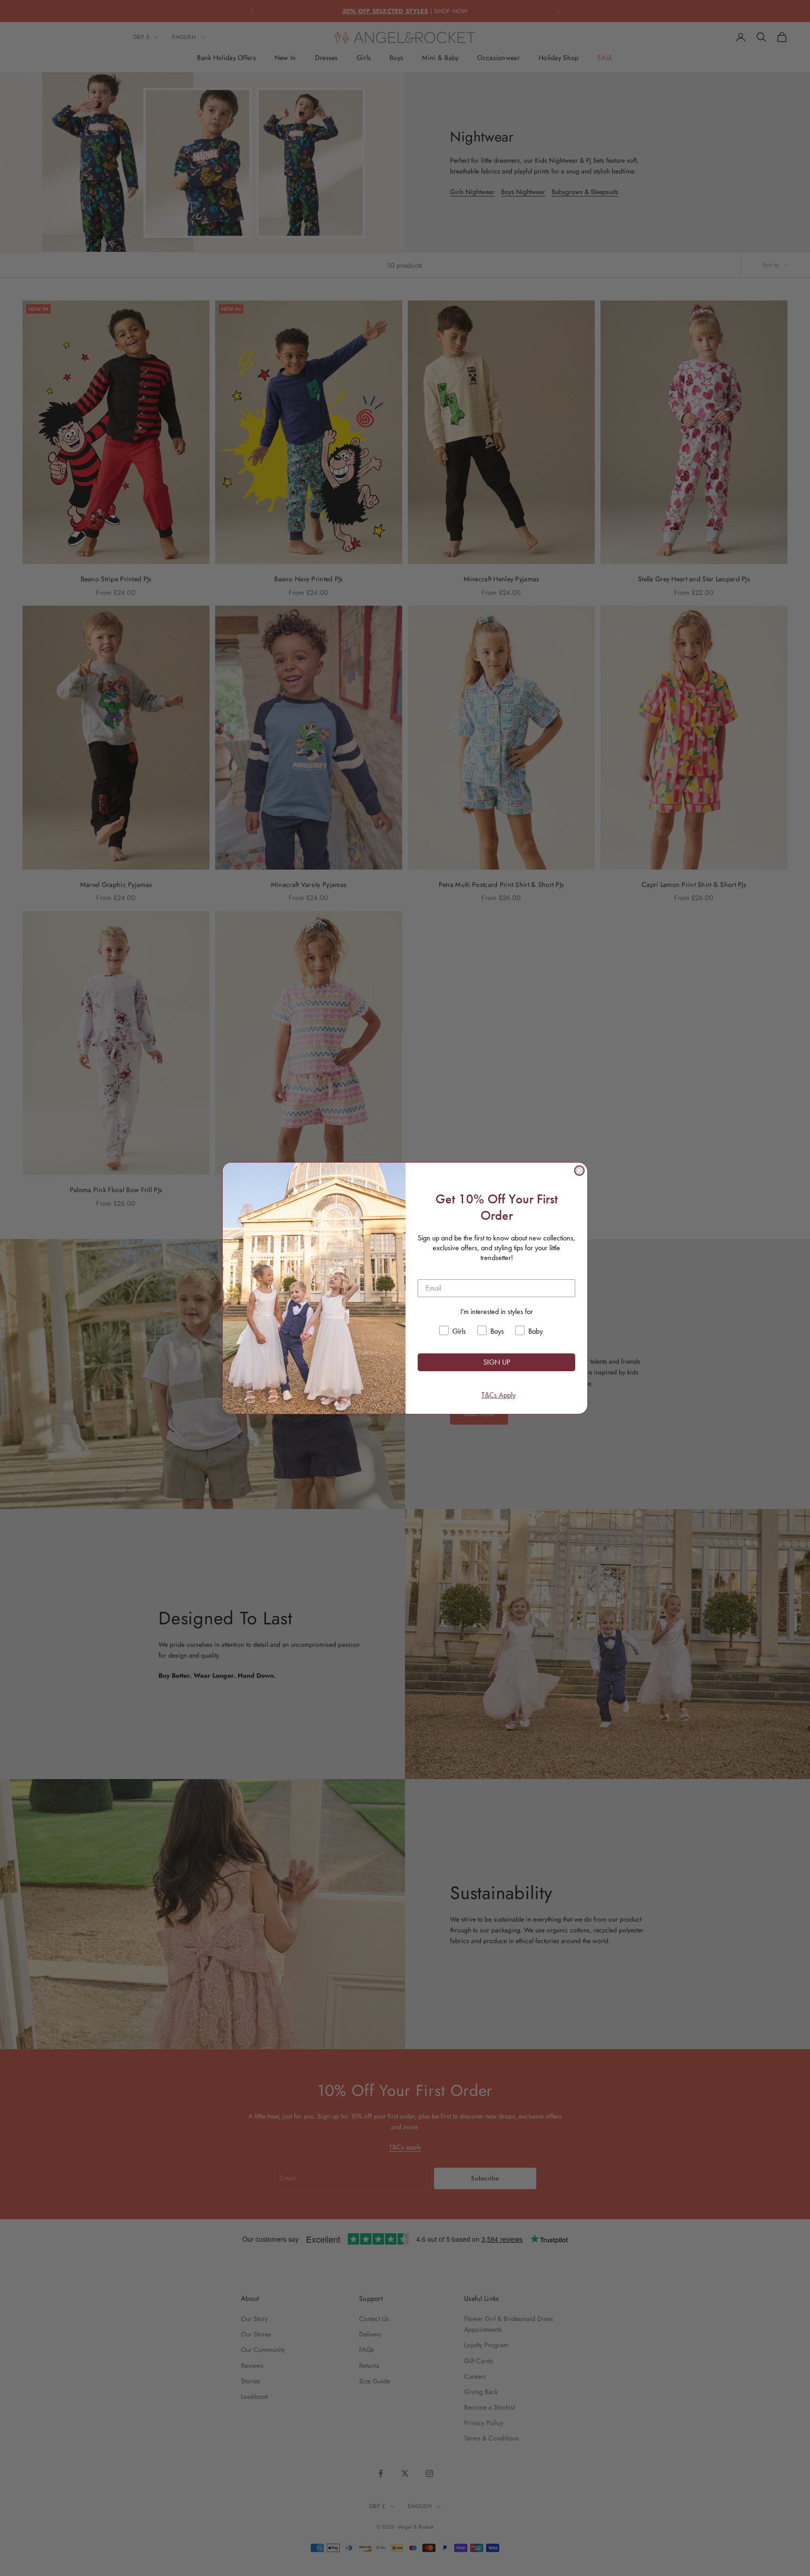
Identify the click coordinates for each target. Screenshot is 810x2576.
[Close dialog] (579, 1171)
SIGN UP (497, 1362)
